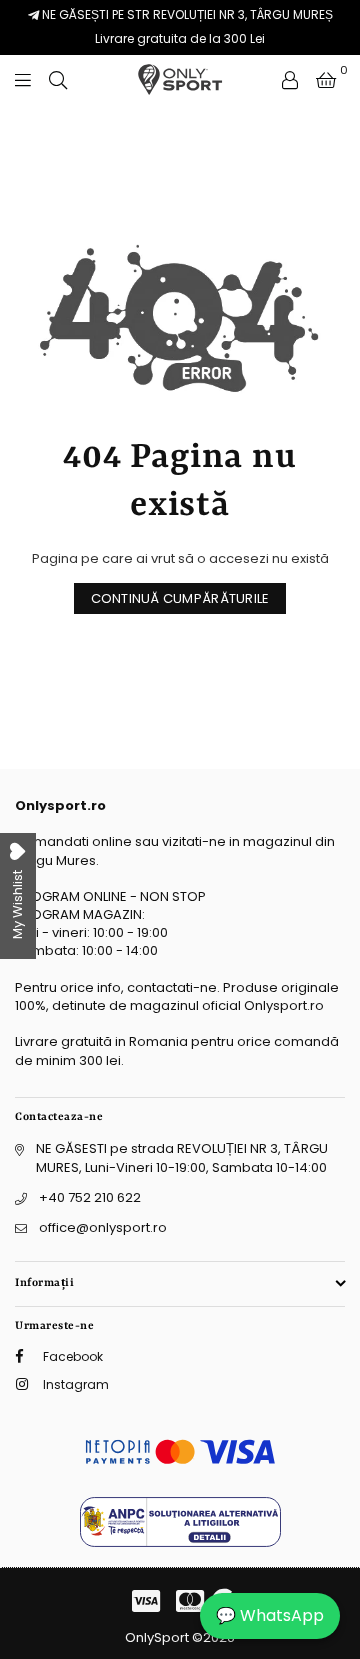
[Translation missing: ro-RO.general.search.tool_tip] (58, 80)
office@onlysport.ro (103, 1227)
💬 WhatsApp (270, 1615)
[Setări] (290, 80)
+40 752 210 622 (90, 1197)
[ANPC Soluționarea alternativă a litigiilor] (180, 1542)
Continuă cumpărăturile (180, 598)
